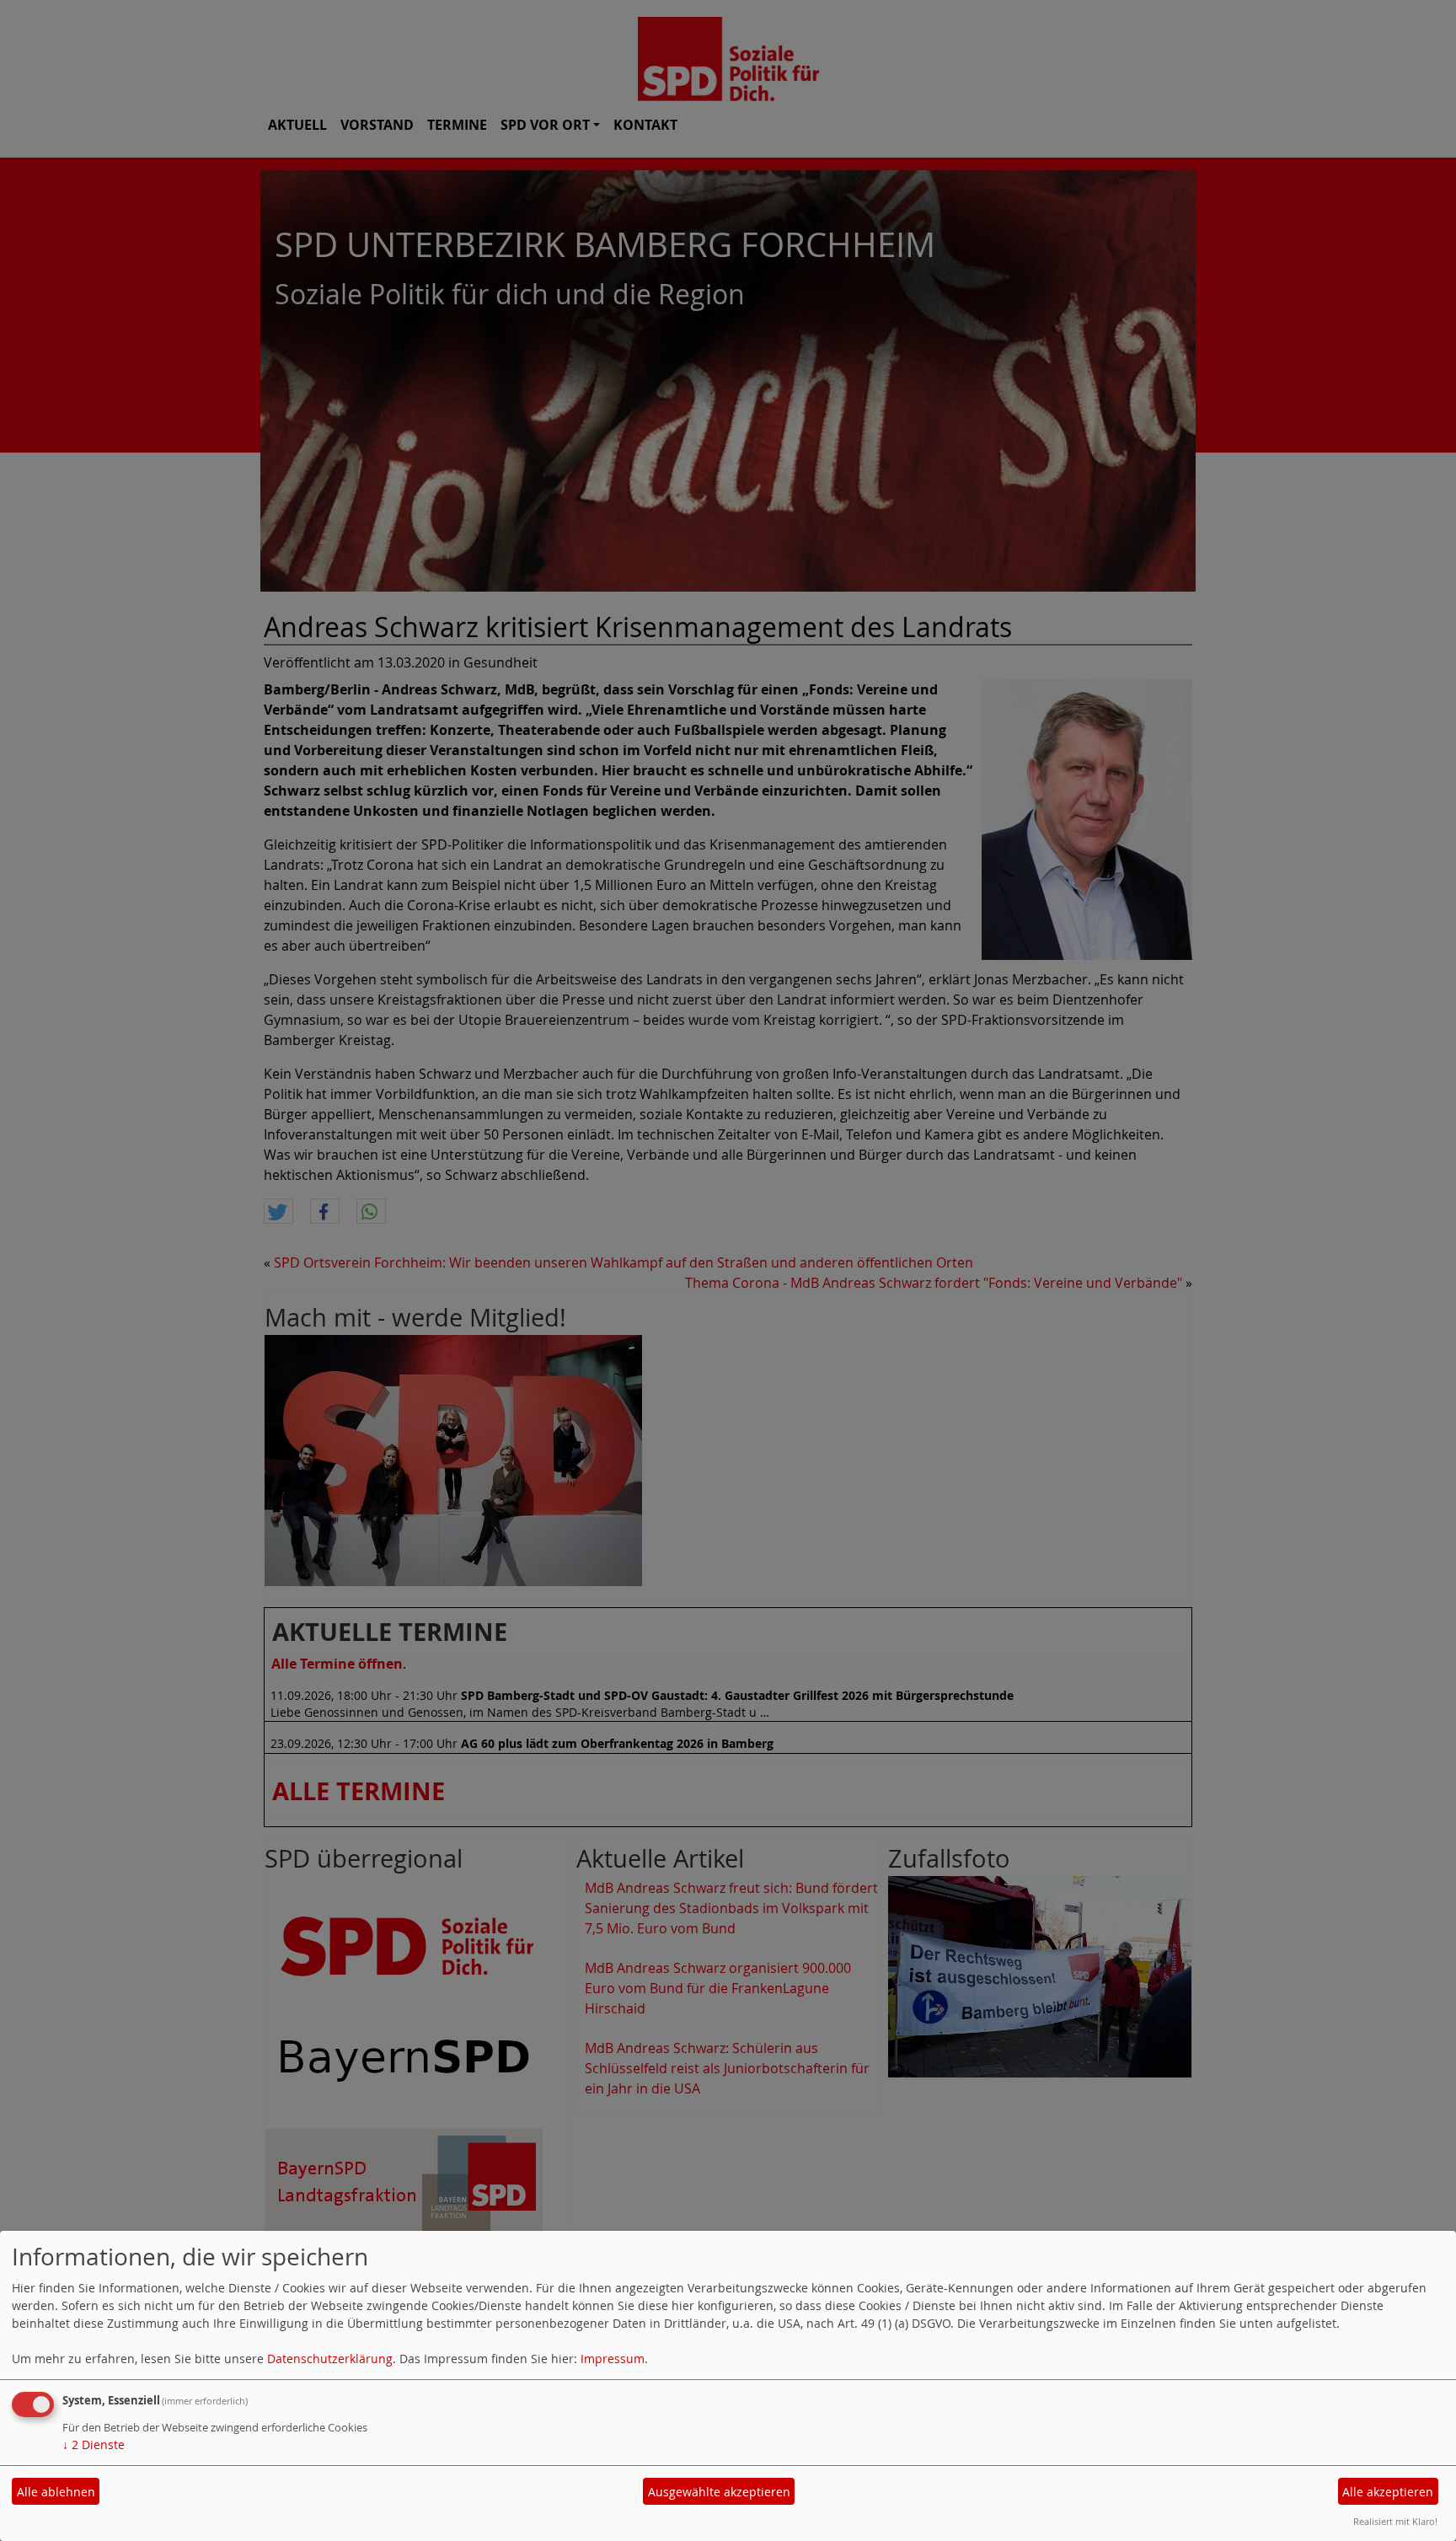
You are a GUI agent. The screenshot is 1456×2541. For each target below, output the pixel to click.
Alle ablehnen (56, 2492)
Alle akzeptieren (1388, 2492)
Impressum (613, 2359)
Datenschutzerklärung (330, 2359)
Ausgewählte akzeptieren (719, 2492)
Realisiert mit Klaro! (1395, 2521)
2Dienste (94, 2445)
